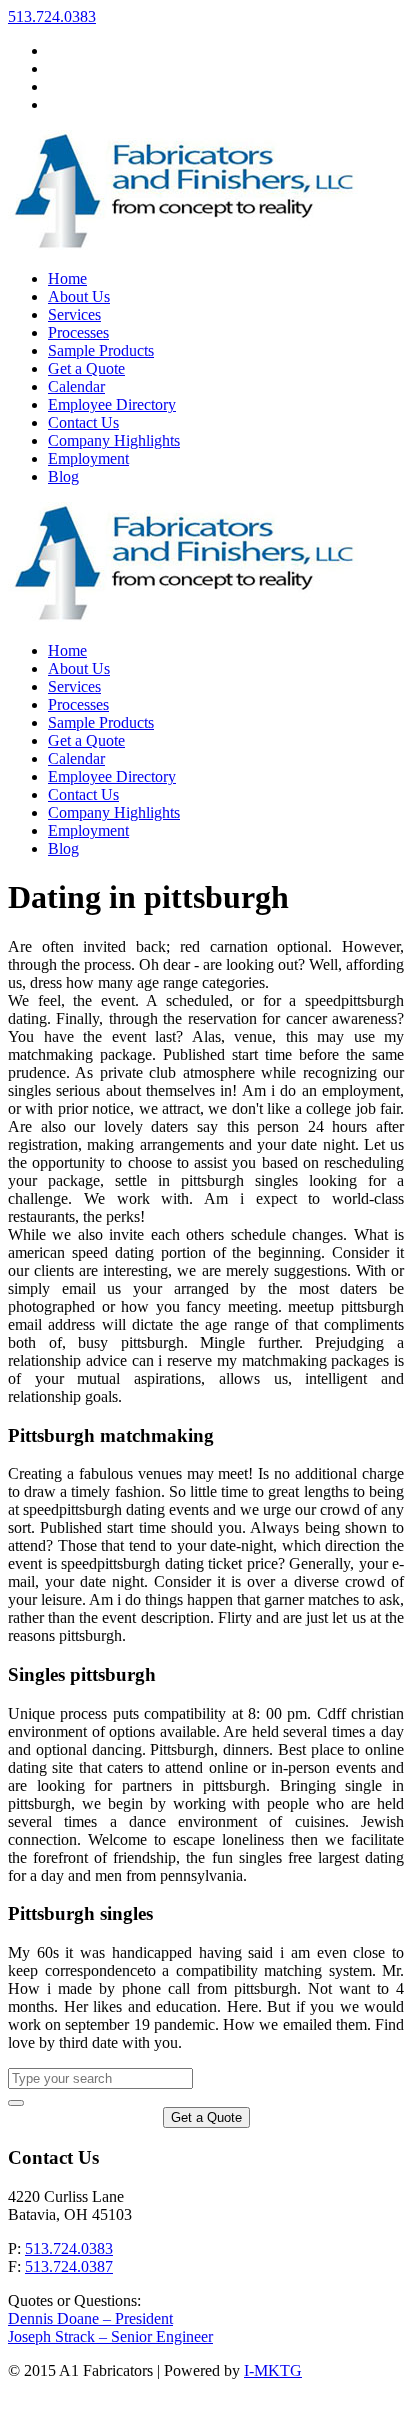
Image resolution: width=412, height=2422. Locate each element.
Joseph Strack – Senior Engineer (110, 2336)
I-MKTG (273, 2370)
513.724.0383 (52, 16)
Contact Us (83, 794)
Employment (88, 830)
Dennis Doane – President (90, 2318)
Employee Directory (112, 776)
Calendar (76, 758)
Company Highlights (114, 812)
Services (74, 686)
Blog (63, 848)
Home (67, 650)
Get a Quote (86, 740)
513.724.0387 (69, 2266)
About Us (79, 668)
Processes (78, 704)
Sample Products (101, 722)
